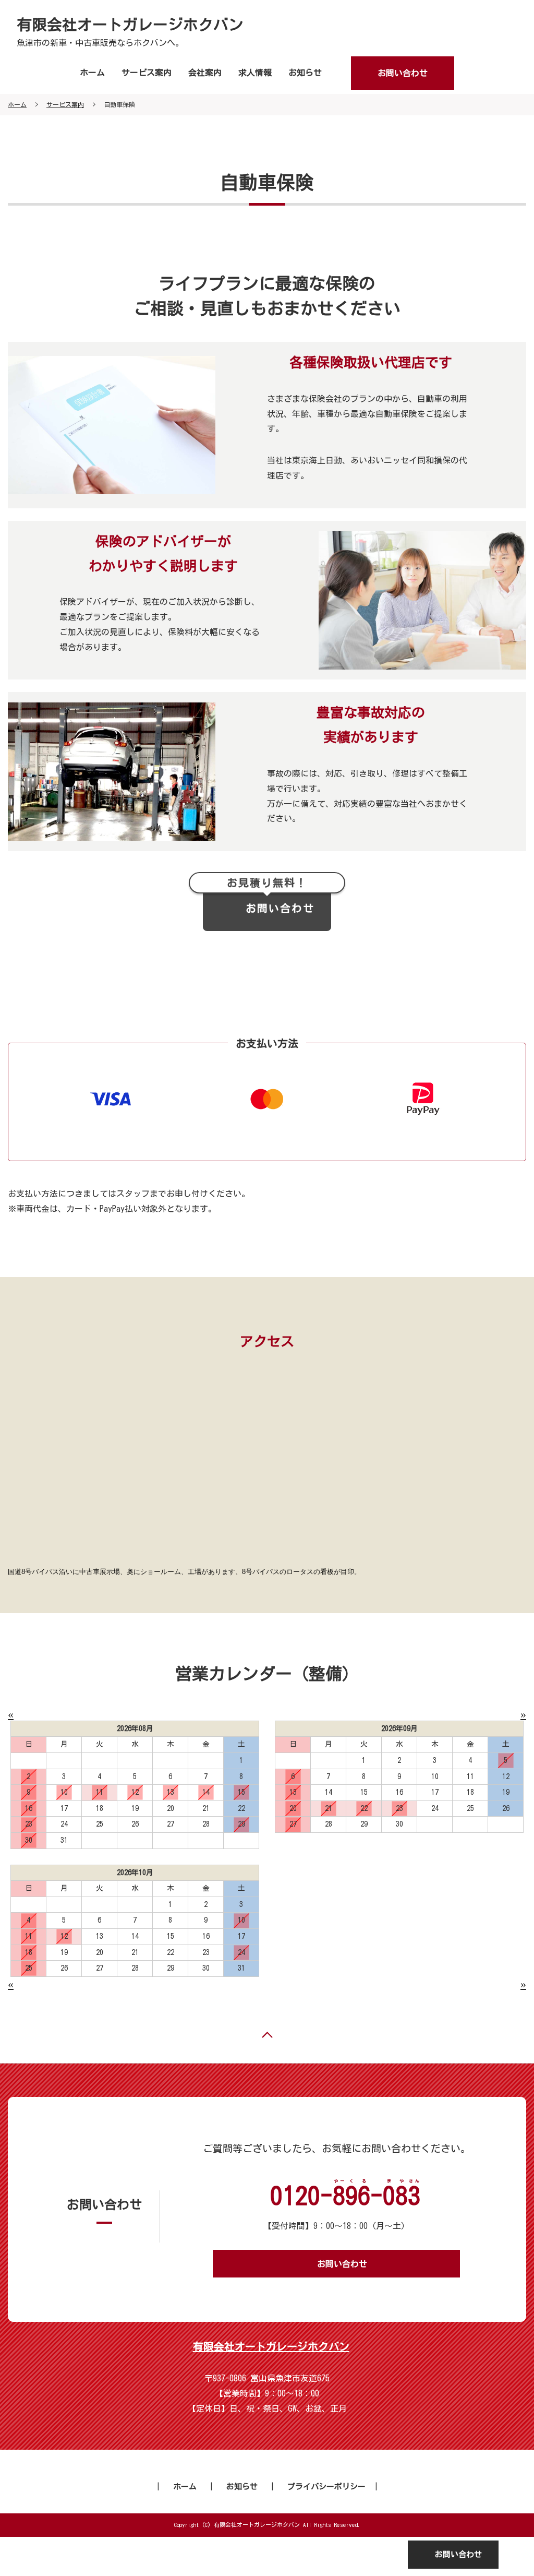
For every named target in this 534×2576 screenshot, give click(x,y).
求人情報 (255, 73)
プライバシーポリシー (326, 2486)
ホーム (92, 73)
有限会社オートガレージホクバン (130, 25)
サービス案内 (147, 73)
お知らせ (305, 73)
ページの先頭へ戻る (267, 2035)
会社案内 (205, 73)
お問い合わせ (403, 73)
